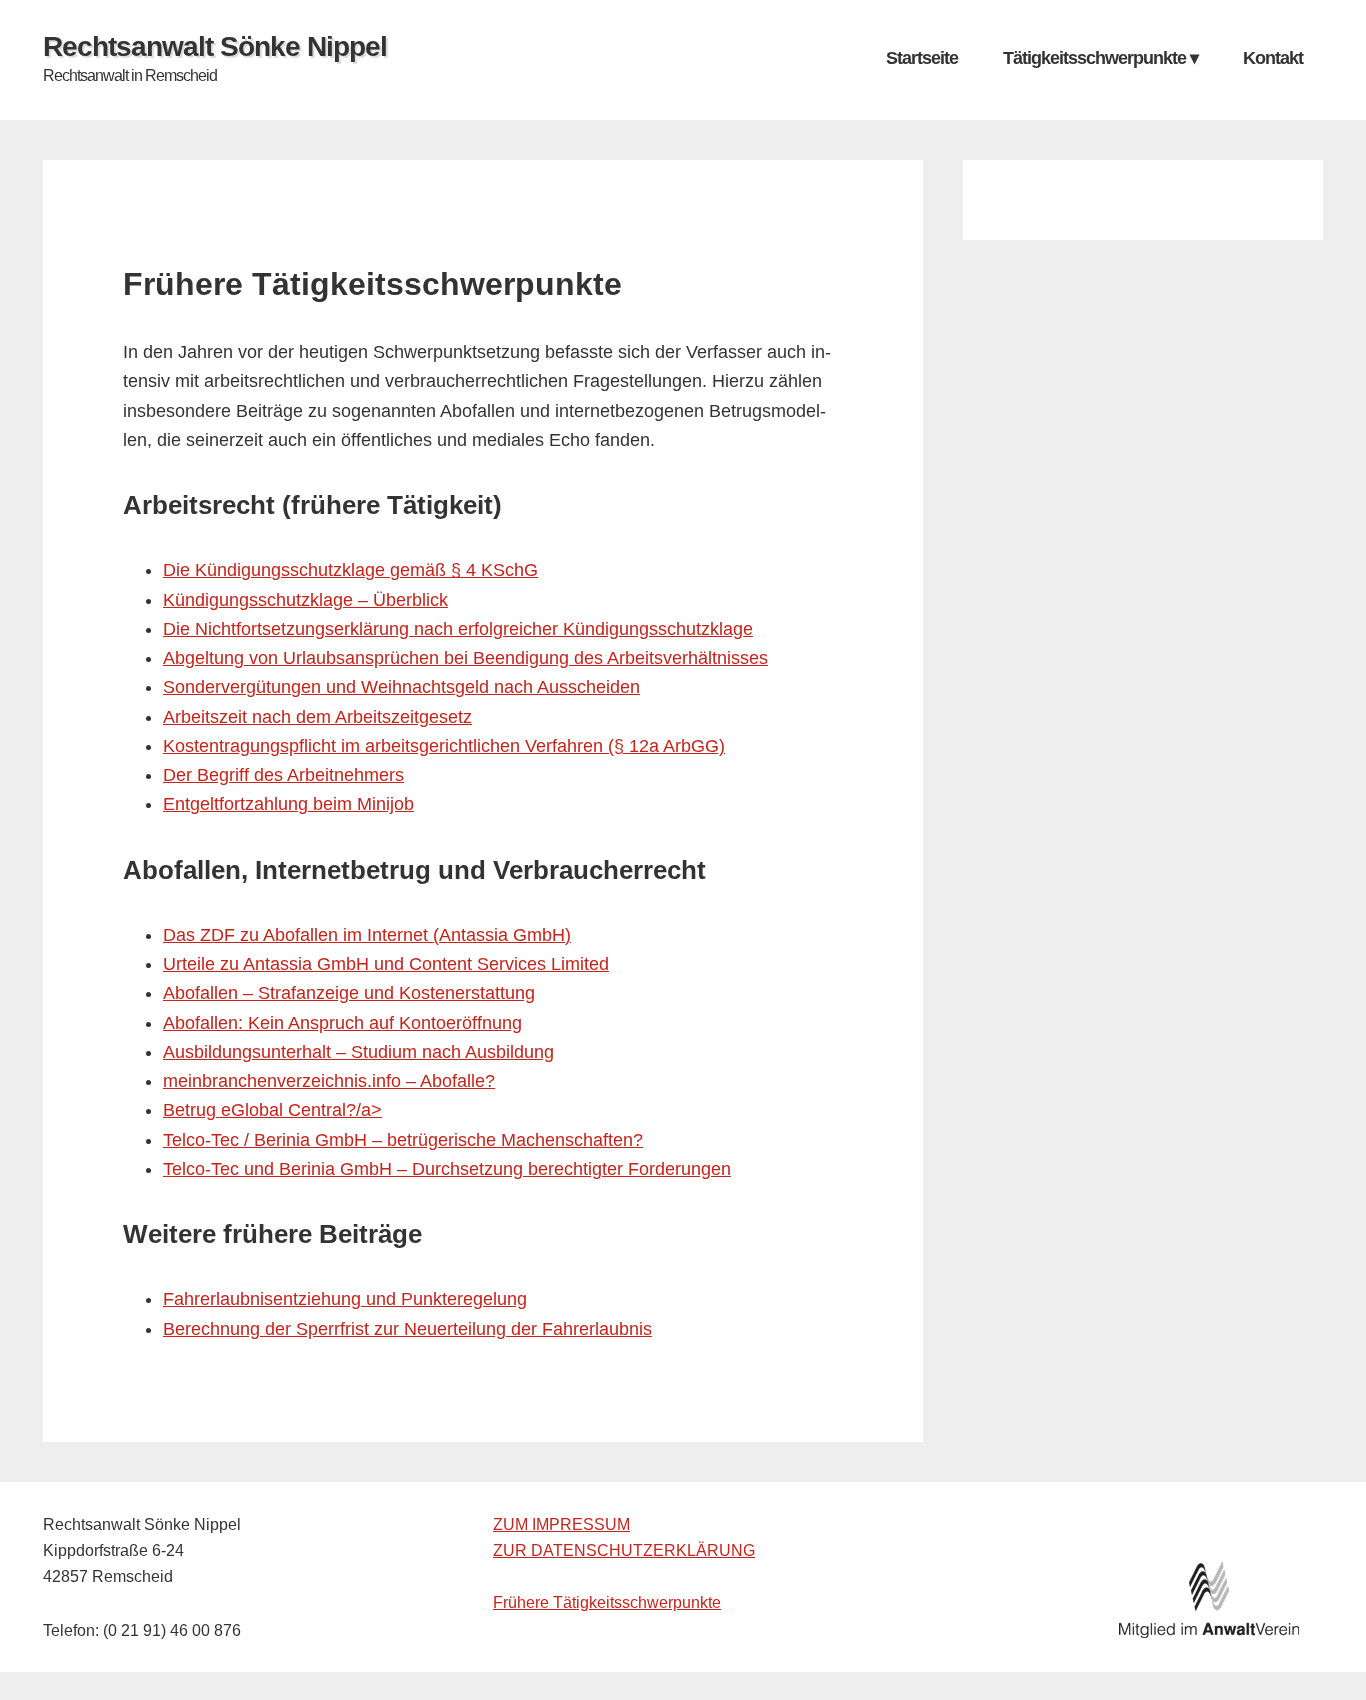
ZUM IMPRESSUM (561, 1524)
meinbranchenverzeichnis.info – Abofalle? (329, 1081)
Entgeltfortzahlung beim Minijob (288, 804)
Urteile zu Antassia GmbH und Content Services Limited (386, 964)
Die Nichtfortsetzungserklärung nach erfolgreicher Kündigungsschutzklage (458, 629)
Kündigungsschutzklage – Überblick (305, 600)
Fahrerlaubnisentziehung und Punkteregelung (345, 1299)
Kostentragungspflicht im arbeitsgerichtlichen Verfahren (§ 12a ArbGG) (444, 746)
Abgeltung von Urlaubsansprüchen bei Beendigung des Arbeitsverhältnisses (465, 658)
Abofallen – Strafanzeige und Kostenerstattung (349, 993)
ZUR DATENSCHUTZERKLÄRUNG (624, 1550)
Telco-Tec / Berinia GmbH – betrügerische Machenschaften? (403, 1140)
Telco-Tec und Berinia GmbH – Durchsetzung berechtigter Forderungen (447, 1169)
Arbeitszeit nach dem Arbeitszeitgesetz (317, 717)
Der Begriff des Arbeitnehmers (283, 775)
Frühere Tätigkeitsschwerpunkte (607, 1602)
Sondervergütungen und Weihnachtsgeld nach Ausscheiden (401, 687)
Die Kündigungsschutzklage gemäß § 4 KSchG (350, 570)
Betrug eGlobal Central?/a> (272, 1110)
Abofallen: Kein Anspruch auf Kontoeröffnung (342, 1023)
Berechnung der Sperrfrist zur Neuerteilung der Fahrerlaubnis (407, 1329)
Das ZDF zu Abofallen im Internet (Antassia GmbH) (367, 935)
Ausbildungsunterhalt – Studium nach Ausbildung (358, 1052)
